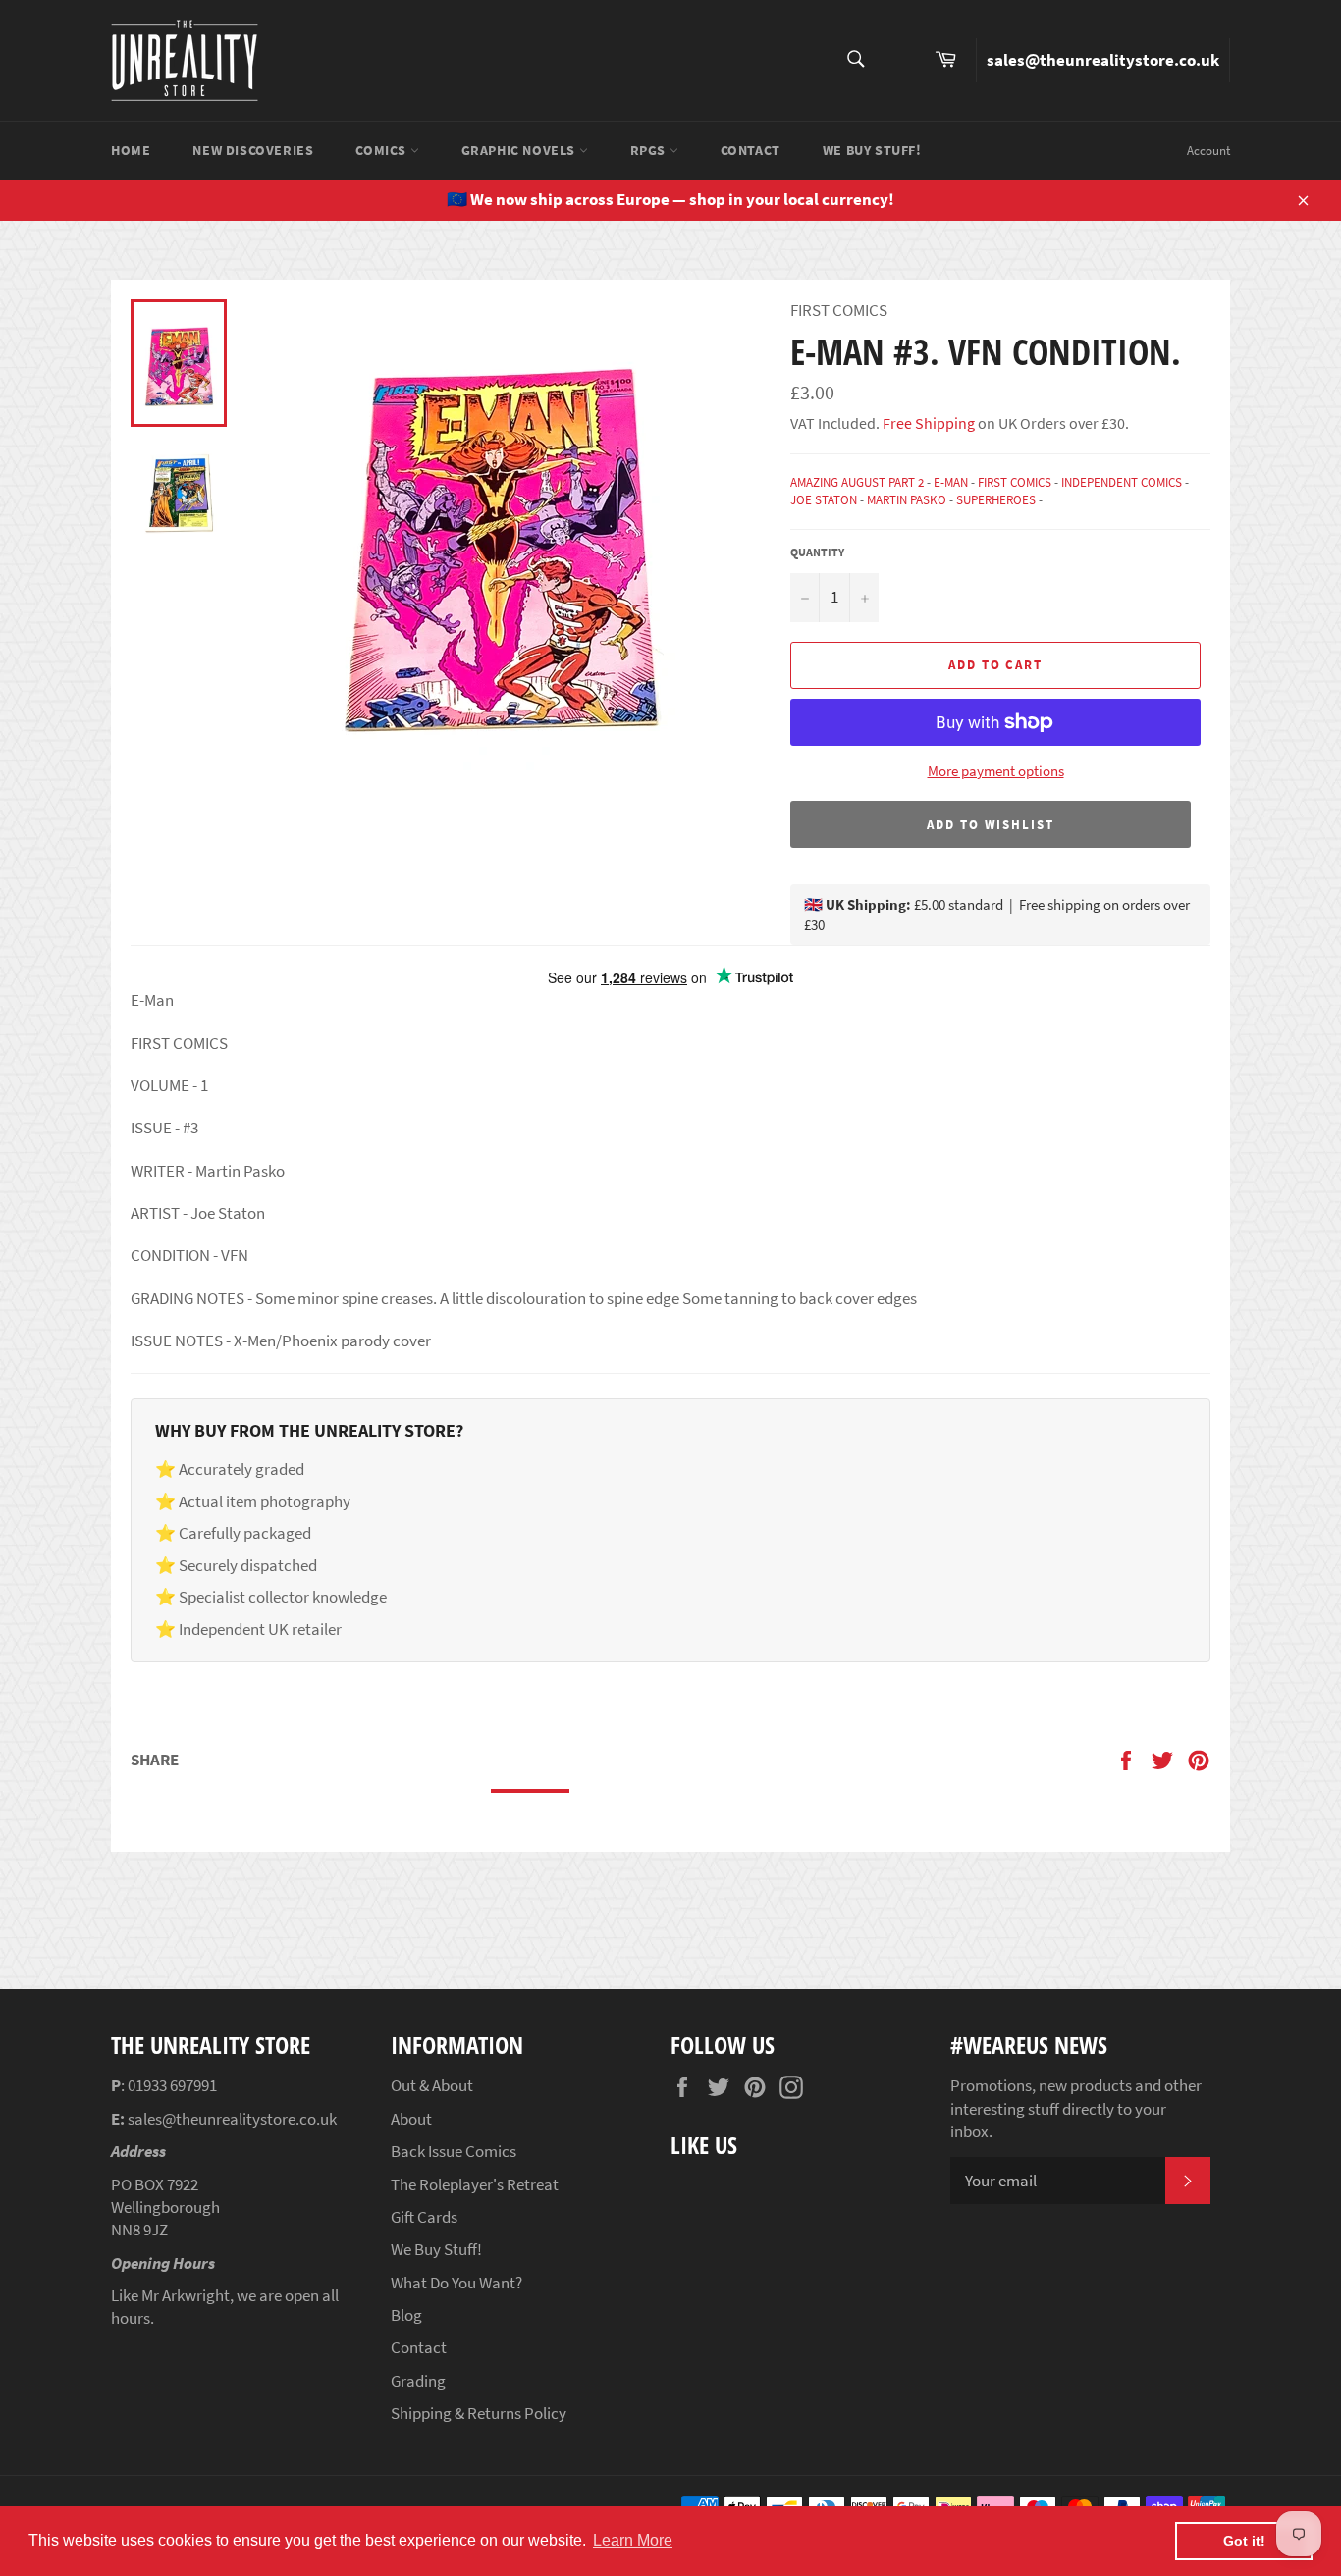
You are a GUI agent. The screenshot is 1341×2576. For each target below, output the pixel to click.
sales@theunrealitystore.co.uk (1103, 60)
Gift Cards (424, 2217)
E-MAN (951, 482)
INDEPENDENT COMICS (1122, 482)
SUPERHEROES (996, 500)
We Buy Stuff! (872, 150)
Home (131, 150)
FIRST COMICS (1015, 482)
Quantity (817, 552)
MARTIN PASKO (907, 500)
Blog (406, 2315)
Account (1208, 151)
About (411, 2119)
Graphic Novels (520, 150)
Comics (382, 150)
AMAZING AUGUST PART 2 (857, 482)
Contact (751, 150)
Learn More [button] (633, 2540)
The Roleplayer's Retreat (475, 2184)
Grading (418, 2381)
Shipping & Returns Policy (479, 2413)
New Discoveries (253, 150)
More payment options (996, 771)
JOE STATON (824, 500)
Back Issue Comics (454, 2151)
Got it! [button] (1244, 2541)
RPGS (650, 150)
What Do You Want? (456, 2283)
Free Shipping (927, 423)
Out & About (432, 2085)
